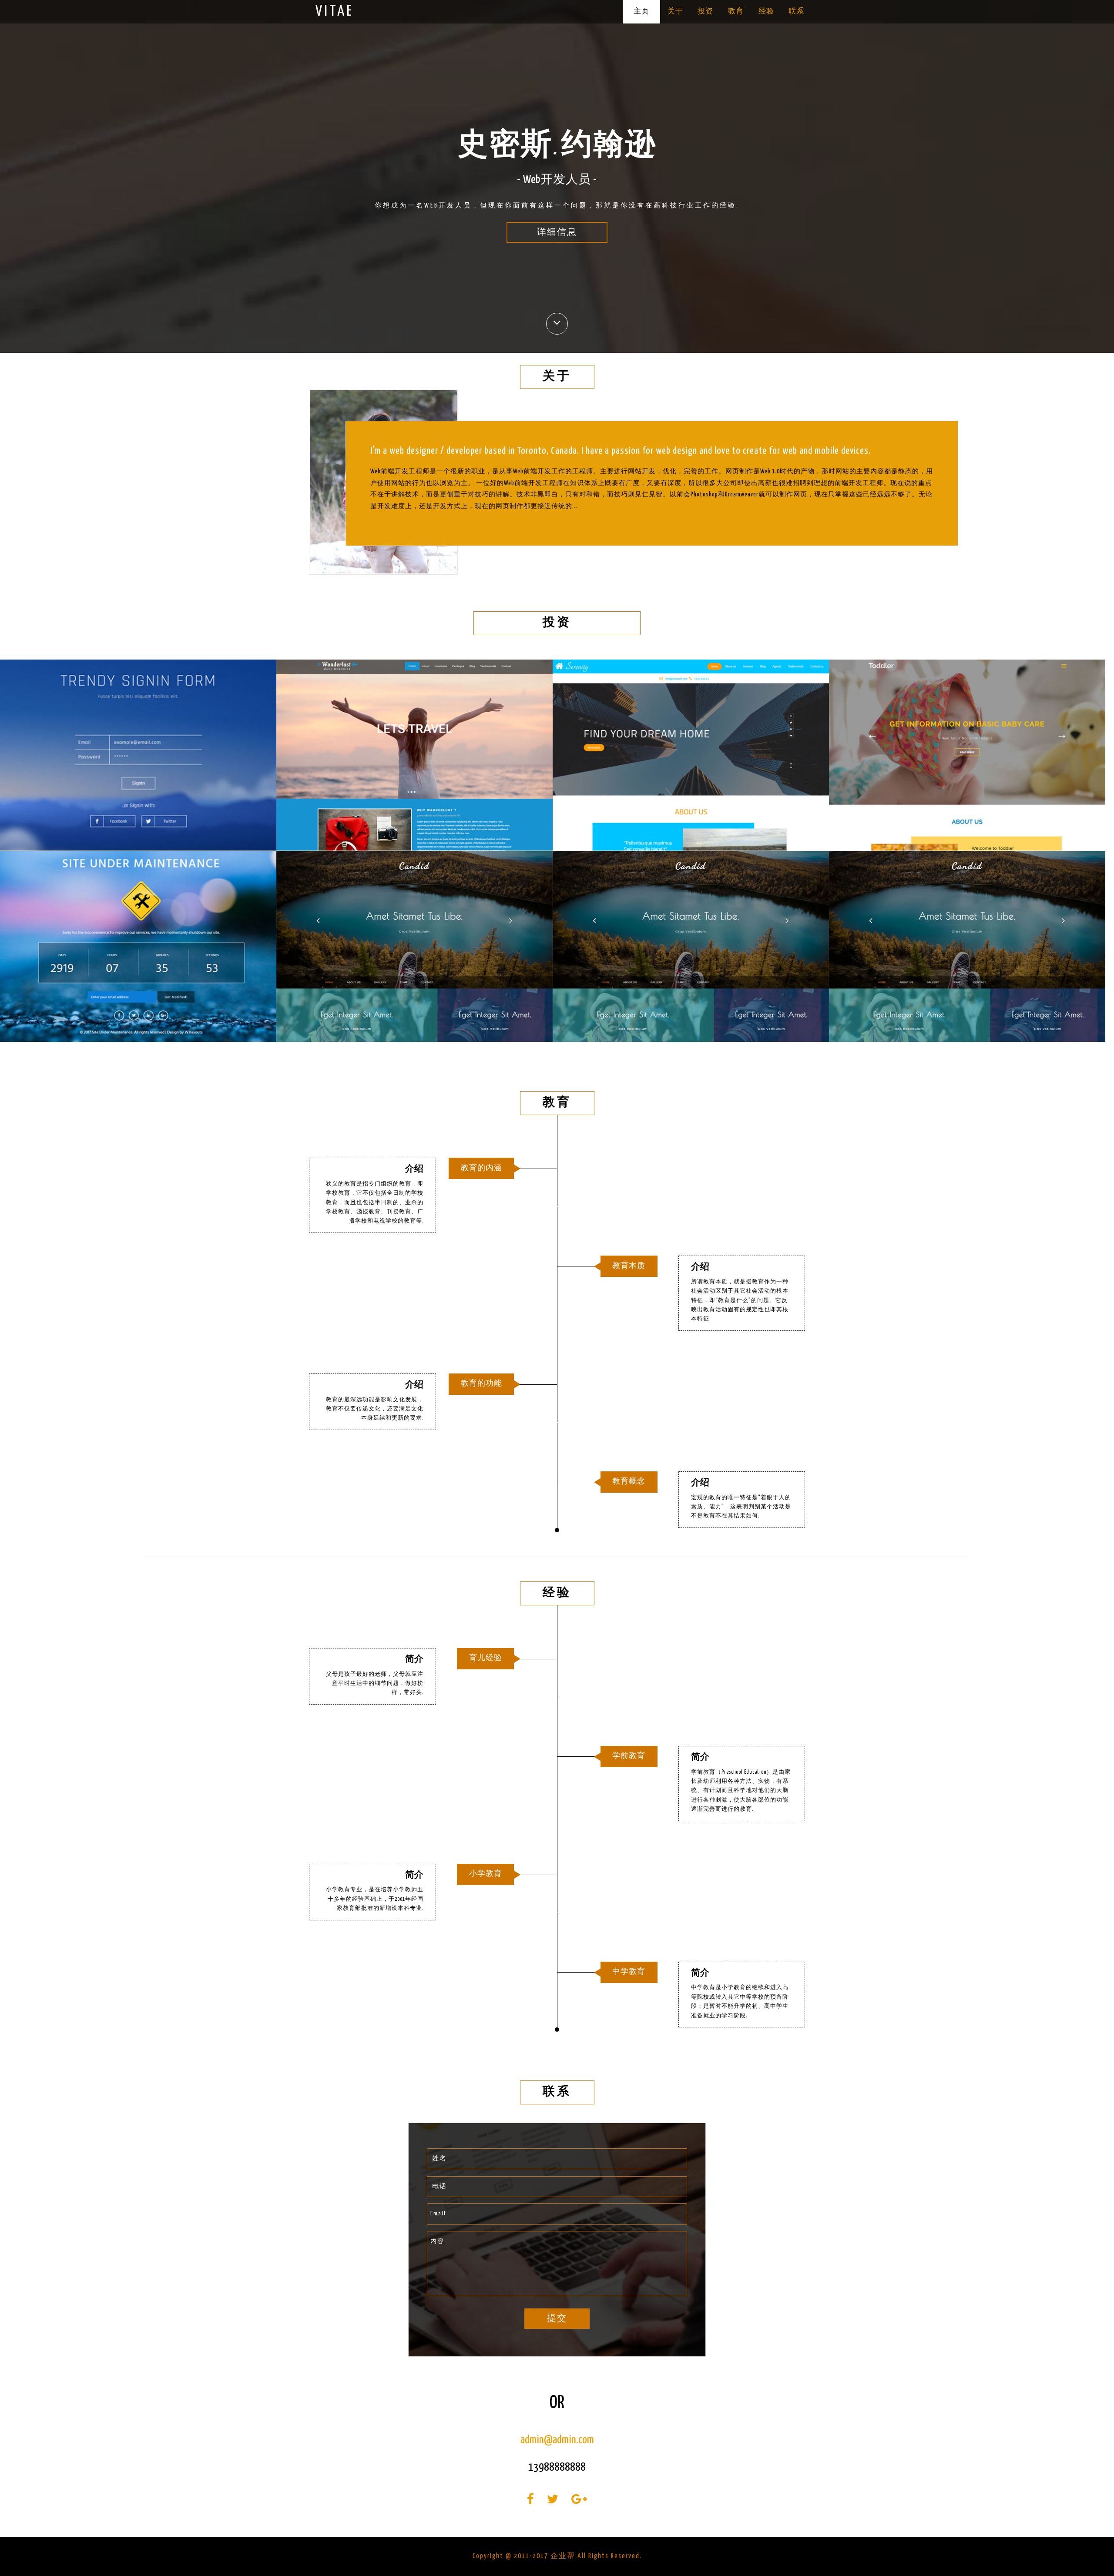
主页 (641, 12)
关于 (675, 12)
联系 (796, 12)
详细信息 (557, 233)
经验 (766, 12)
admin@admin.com (557, 2440)
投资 (705, 12)
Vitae (335, 12)
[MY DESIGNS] (138, 755)
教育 (736, 12)
